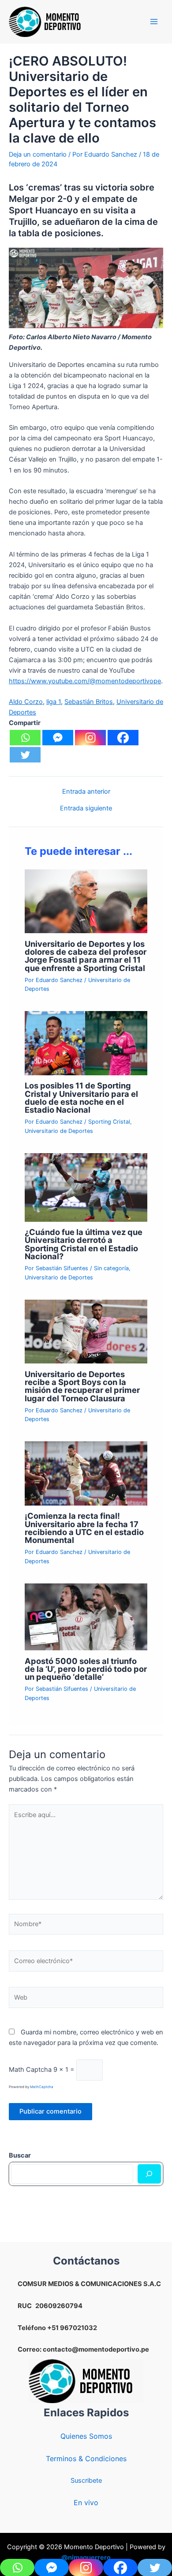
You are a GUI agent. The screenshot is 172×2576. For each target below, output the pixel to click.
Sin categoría (111, 1268)
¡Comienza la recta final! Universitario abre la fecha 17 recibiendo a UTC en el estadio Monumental (84, 1528)
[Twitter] (25, 755)
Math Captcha (30, 2070)
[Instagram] (90, 738)
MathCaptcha (42, 2087)
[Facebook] (123, 738)
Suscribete (86, 2481)
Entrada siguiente (86, 808)
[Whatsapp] (25, 738)
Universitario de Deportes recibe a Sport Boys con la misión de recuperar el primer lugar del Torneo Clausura (82, 1386)
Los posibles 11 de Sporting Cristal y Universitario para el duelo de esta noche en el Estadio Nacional (81, 1097)
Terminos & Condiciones (86, 2459)
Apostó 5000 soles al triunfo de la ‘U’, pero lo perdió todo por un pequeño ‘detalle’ (86, 1669)
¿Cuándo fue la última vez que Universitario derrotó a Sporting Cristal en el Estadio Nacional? (84, 1244)
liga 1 (54, 702)
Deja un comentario (38, 154)
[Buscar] (149, 2174)
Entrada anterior (86, 792)
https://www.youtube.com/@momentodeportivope (85, 681)
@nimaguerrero (86, 2558)
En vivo (86, 2503)
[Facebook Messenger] (58, 738)
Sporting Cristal (109, 1122)
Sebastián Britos (89, 702)
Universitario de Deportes (59, 1131)
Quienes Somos (86, 2436)
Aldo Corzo (26, 702)
